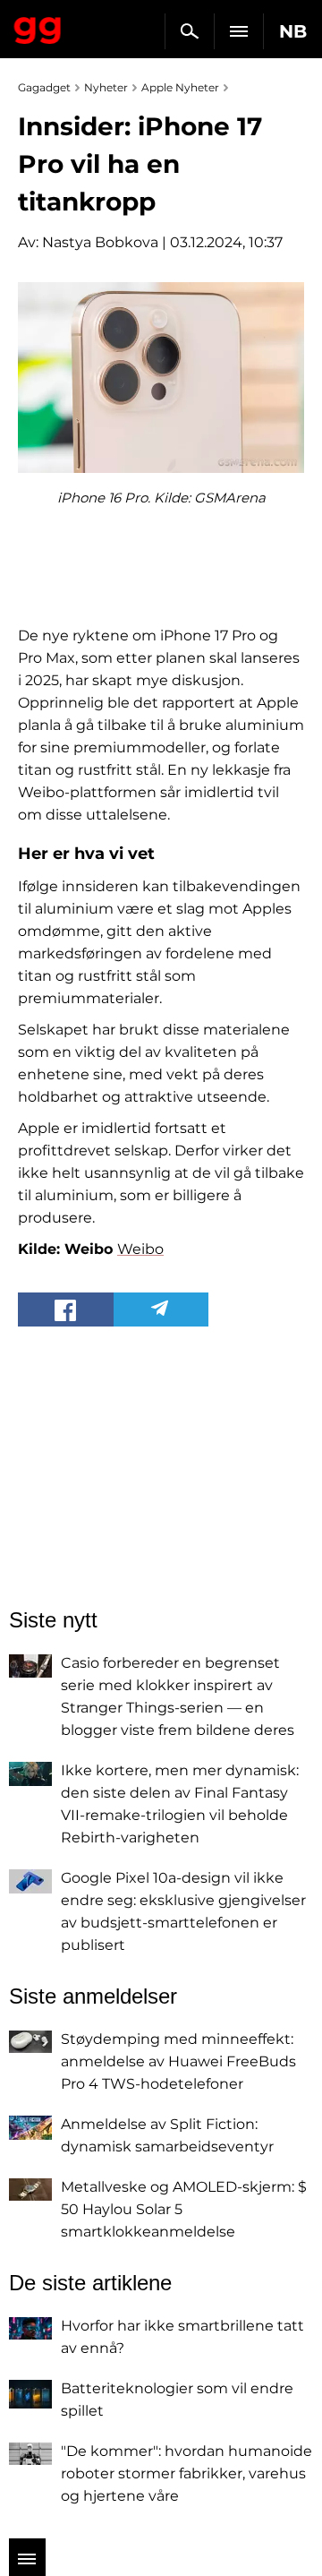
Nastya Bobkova (100, 242)
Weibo (140, 1249)
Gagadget (38, 27)
